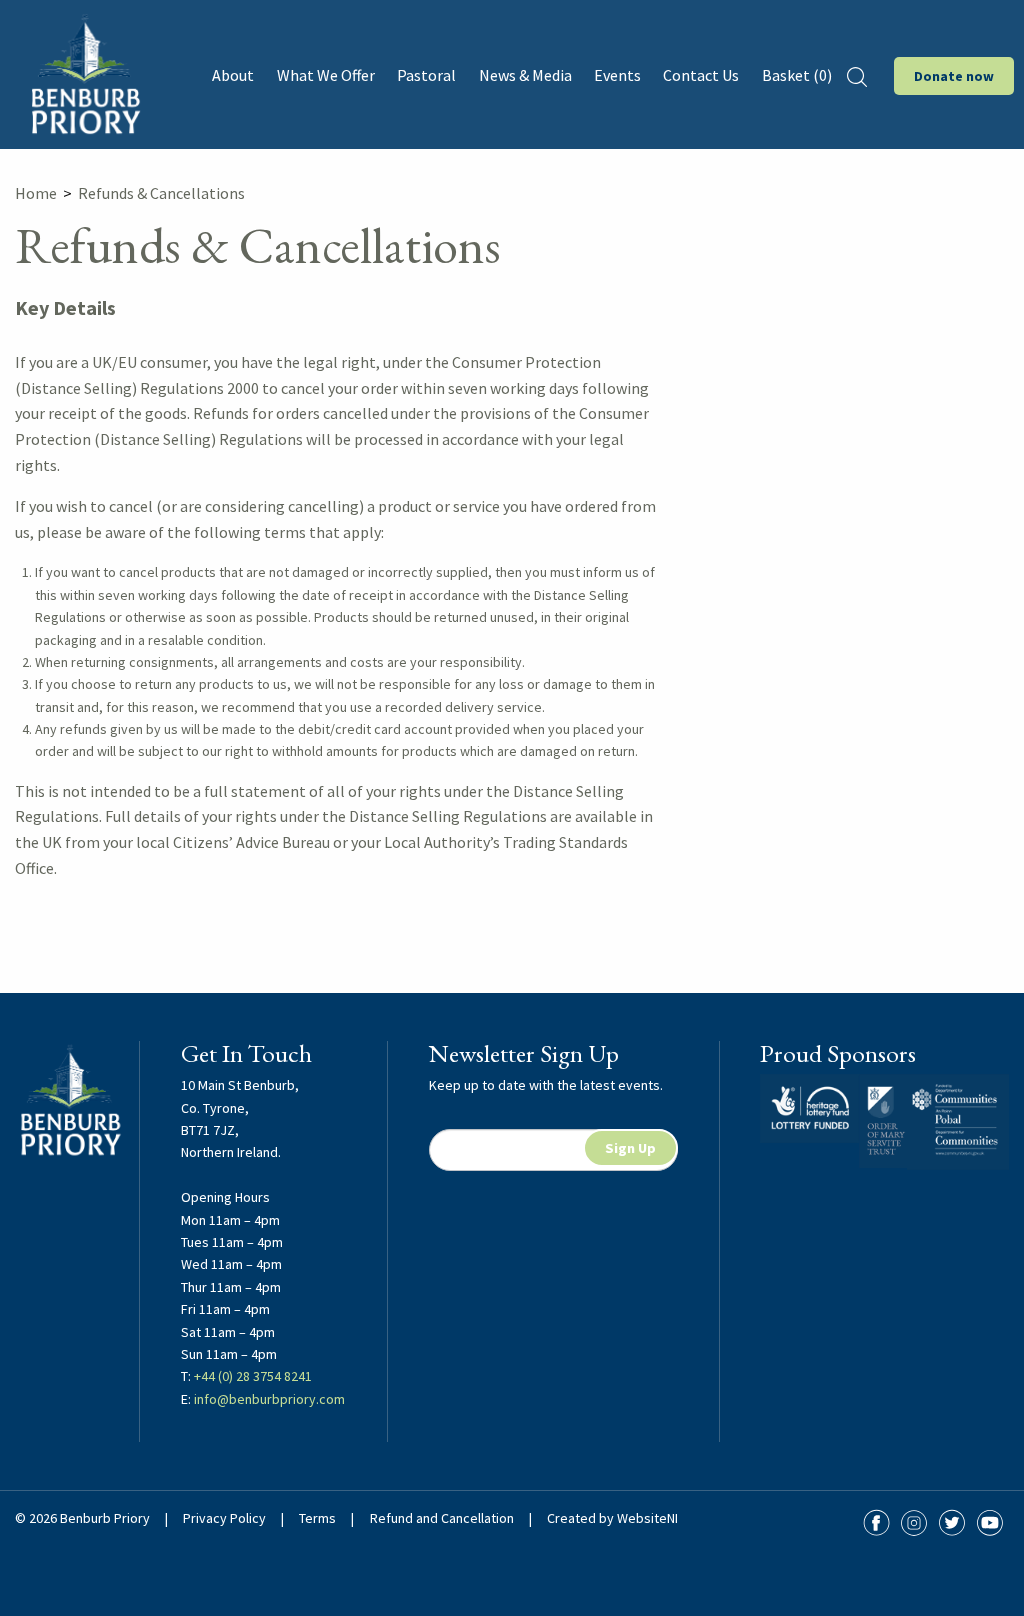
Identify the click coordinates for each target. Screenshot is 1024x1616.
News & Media (525, 75)
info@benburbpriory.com (269, 1399)
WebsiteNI (647, 1518)
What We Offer (326, 75)
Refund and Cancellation (442, 1518)
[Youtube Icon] (990, 1522)
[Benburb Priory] (85, 73)
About (233, 75)
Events (617, 75)
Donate (954, 76)
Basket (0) (797, 75)
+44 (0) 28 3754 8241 (253, 1376)
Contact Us (701, 75)
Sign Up (630, 1148)
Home (36, 193)
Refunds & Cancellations (161, 193)
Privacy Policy (224, 1518)
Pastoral (426, 75)
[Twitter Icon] (952, 1522)
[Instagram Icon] (914, 1522)
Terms (317, 1518)
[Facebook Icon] (876, 1522)
